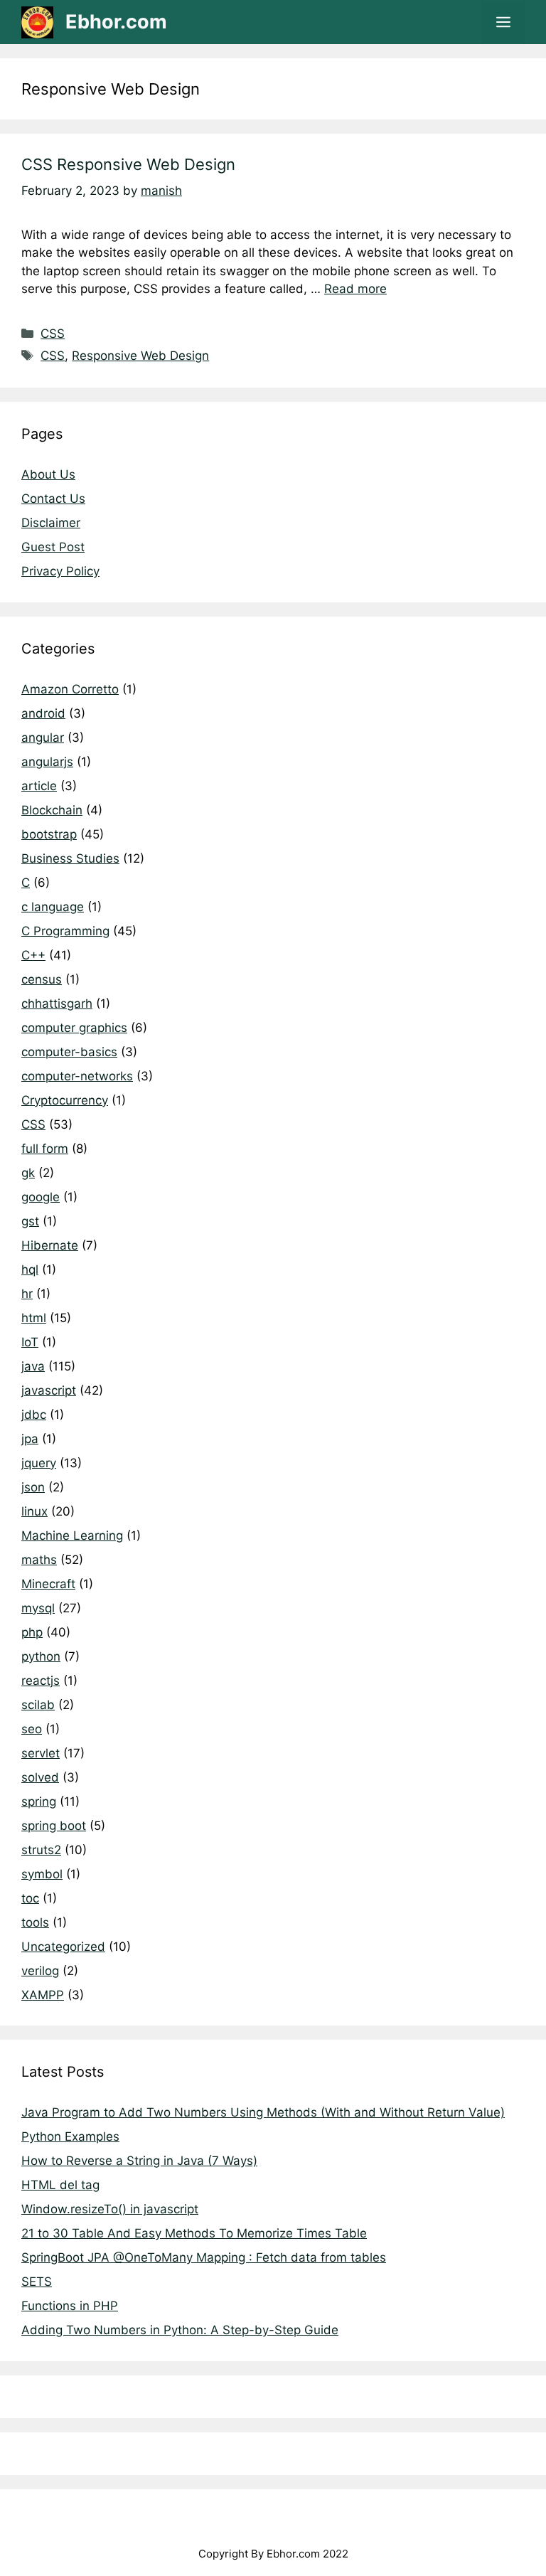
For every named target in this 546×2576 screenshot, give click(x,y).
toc (30, 1898)
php (32, 1632)
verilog (40, 1971)
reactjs (41, 1681)
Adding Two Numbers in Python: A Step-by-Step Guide (180, 2330)
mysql (38, 1608)
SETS (37, 2282)
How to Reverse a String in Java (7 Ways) (139, 2161)
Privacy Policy (60, 571)
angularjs (47, 762)
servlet (41, 1753)
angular (43, 738)
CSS (53, 334)
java (33, 1366)
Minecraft (48, 1584)
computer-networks (77, 1076)
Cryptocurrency (65, 1100)
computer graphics (74, 1028)
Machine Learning (72, 1536)
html (34, 1318)
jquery (39, 1463)
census (42, 979)
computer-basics (69, 1052)
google (41, 1197)
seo (32, 1729)
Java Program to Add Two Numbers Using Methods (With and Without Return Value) (263, 2112)
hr (27, 1294)
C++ (33, 955)
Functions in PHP (70, 2306)
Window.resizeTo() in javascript (110, 2209)
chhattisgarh (57, 1004)
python (41, 1656)
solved (40, 1777)
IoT (30, 1342)
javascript (49, 1390)
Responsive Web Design (140, 356)
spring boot (54, 1826)
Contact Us (53, 499)
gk (28, 1173)
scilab (38, 1705)
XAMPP (43, 1995)
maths (39, 1560)
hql (30, 1270)
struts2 (41, 1850)
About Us (48, 474)
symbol (42, 1874)
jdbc (34, 1415)
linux (34, 1511)
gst (30, 1221)
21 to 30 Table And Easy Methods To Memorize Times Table (194, 2233)
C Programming (65, 931)
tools (35, 1922)
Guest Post (53, 547)
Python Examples (70, 2136)
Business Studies (70, 858)
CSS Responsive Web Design (128, 164)
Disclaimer (51, 523)
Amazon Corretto (70, 689)
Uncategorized (63, 1947)
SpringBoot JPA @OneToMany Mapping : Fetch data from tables (204, 2257)
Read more (355, 289)
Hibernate (50, 1245)
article (39, 786)
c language (53, 907)
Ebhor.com (116, 22)
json (33, 1487)
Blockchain (52, 810)
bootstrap (49, 834)
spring (39, 1801)
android (43, 713)
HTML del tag (60, 2185)
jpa (30, 1439)
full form (45, 1149)
